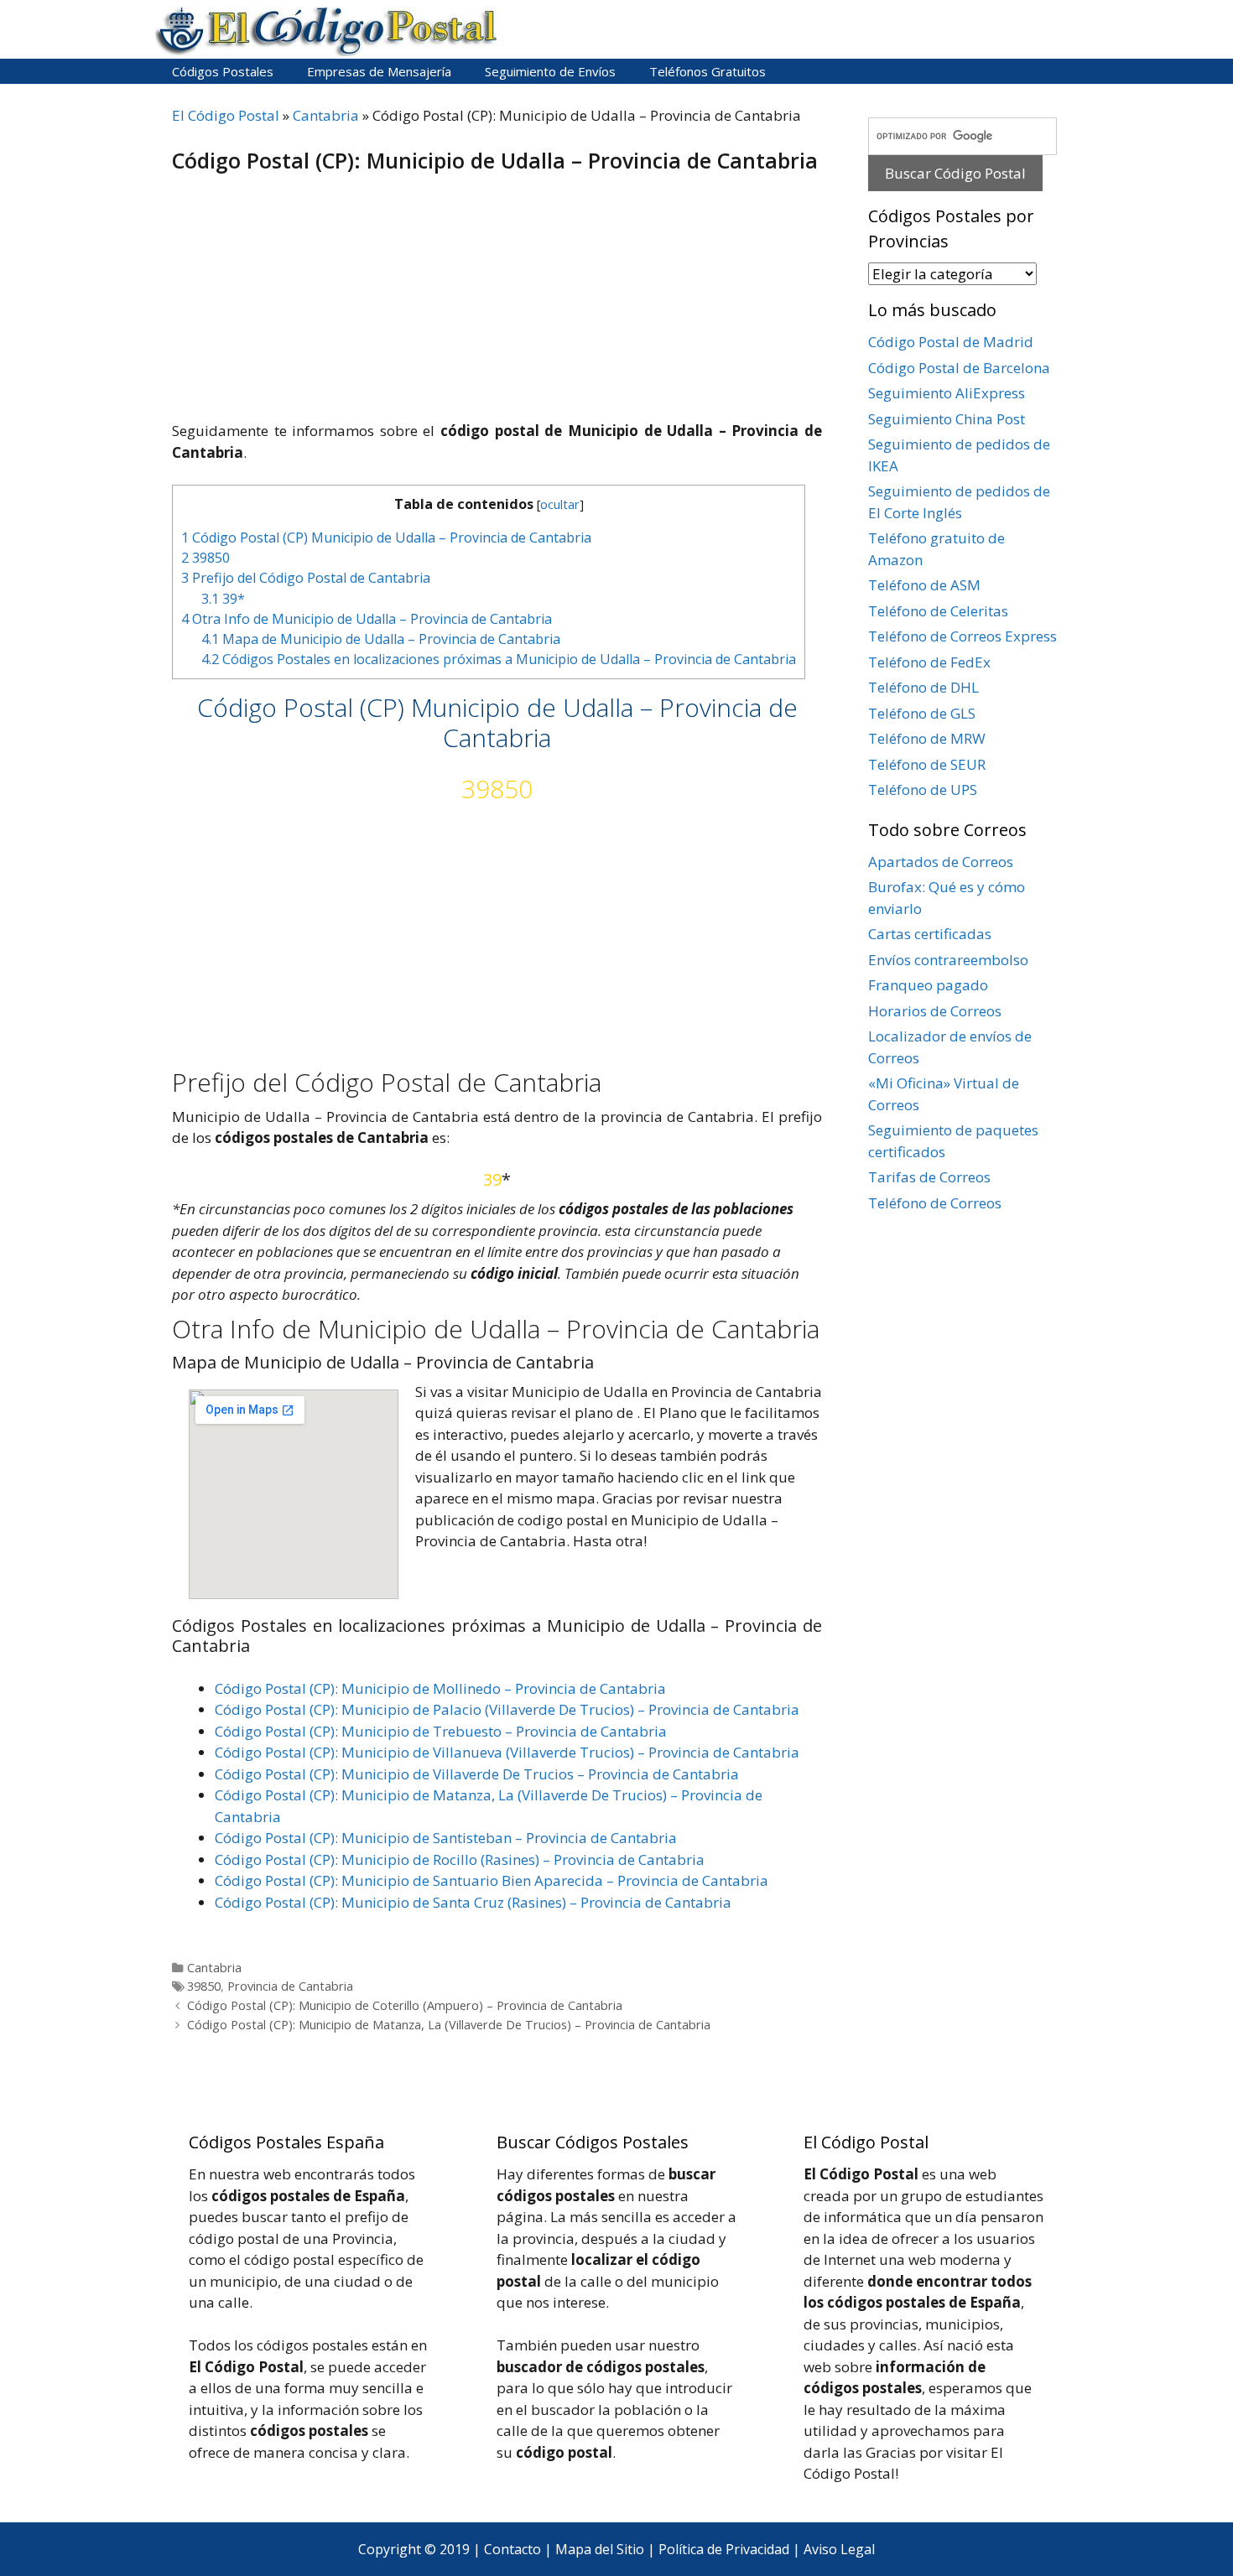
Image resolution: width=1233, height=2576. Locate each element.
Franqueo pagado (928, 985)
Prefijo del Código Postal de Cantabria (306, 578)
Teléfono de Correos (935, 1203)
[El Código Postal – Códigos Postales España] (331, 30)
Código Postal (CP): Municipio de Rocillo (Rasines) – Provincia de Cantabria (460, 1859)
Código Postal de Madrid (951, 342)
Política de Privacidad (724, 2549)
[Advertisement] (497, 299)
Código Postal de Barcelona (959, 368)
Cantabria (326, 115)
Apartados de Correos (941, 862)
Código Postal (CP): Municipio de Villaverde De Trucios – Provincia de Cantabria (477, 1774)
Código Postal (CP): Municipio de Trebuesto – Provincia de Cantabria (441, 1731)
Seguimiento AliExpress (947, 393)
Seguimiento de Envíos (550, 71)
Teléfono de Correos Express (962, 636)
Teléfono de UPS (923, 789)
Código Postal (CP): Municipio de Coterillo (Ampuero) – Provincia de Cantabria (405, 2005)
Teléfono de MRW (927, 738)
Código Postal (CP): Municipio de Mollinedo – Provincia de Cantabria (440, 1688)
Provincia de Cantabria (290, 1986)
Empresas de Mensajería (379, 71)
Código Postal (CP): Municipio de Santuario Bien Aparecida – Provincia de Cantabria (492, 1880)
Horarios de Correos (935, 1011)
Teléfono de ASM (924, 585)
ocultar (560, 504)
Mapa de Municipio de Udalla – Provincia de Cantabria (381, 639)
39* (223, 599)
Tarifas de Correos (929, 1177)
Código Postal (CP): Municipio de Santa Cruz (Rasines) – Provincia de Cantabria (473, 1902)
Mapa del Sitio (600, 2549)
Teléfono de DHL (923, 687)
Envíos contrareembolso (948, 960)
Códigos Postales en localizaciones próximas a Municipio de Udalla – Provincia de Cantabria (499, 659)
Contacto (512, 2549)
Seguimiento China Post (947, 419)
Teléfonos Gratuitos (708, 71)
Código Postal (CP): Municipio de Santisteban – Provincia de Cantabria (446, 1838)
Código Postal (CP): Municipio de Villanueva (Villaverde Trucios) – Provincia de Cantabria (507, 1752)
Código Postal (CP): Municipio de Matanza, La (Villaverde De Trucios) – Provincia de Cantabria (449, 2025)
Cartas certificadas (930, 934)
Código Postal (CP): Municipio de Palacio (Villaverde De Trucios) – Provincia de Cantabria (507, 1709)
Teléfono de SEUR (927, 764)
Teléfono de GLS (922, 713)
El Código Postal (226, 115)
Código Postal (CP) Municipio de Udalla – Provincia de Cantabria (386, 538)
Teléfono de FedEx (929, 662)
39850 (205, 558)
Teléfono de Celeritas (938, 611)
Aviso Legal (839, 2549)
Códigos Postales (223, 71)
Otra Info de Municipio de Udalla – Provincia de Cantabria (367, 619)
